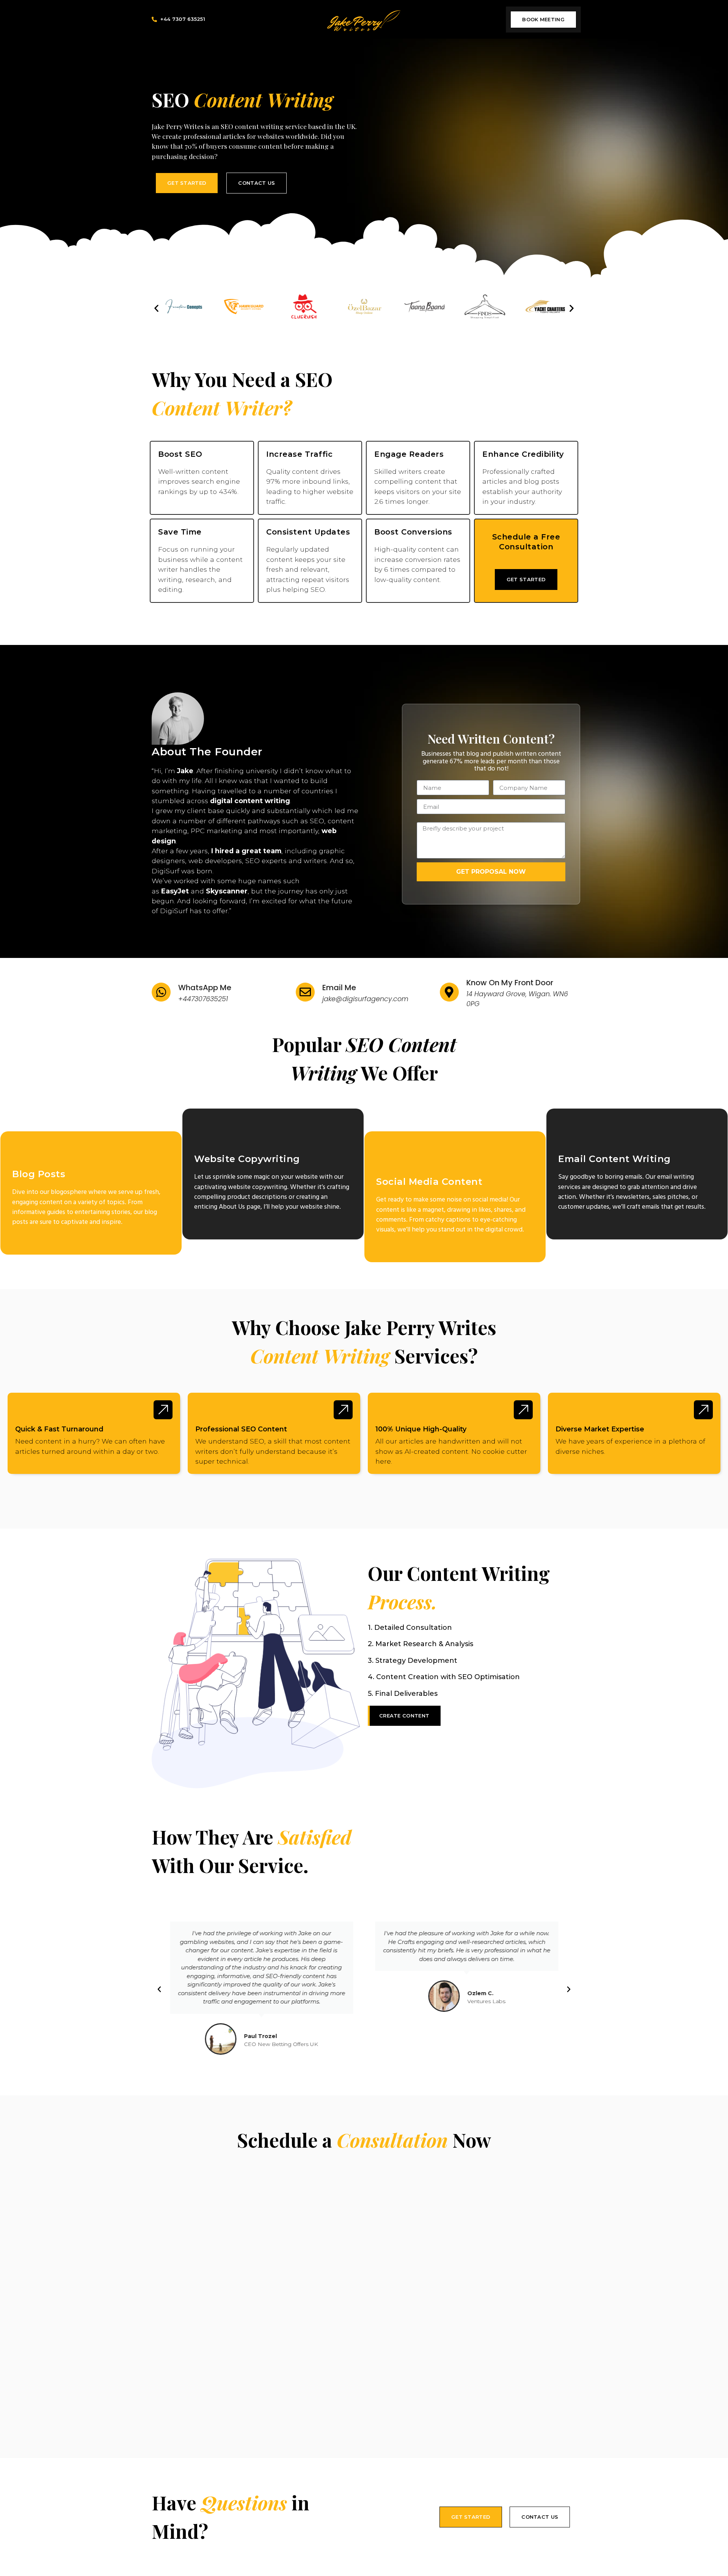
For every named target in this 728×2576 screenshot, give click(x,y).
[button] (156, 308)
